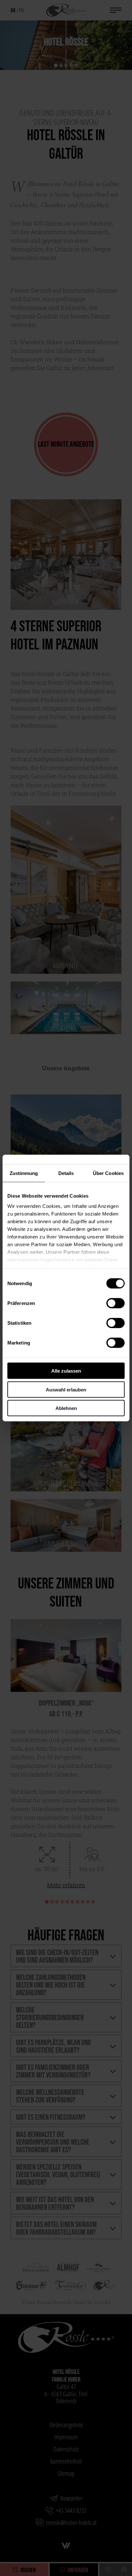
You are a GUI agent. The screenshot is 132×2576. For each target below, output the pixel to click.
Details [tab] (66, 1173)
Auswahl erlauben (66, 1389)
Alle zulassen (66, 1371)
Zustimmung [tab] (24, 1173)
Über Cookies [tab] (108, 1173)
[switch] (116, 1303)
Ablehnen (66, 1408)
